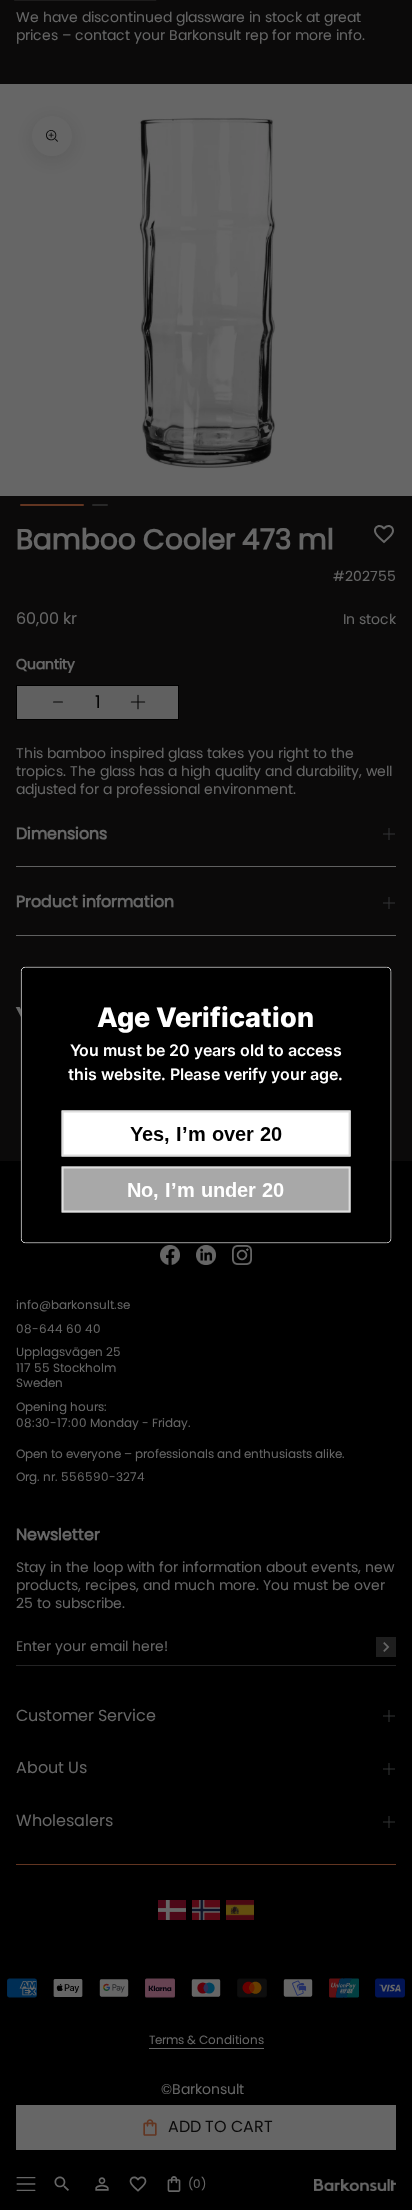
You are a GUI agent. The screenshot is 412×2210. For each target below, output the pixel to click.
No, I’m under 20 (205, 1190)
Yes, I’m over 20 (206, 1134)
